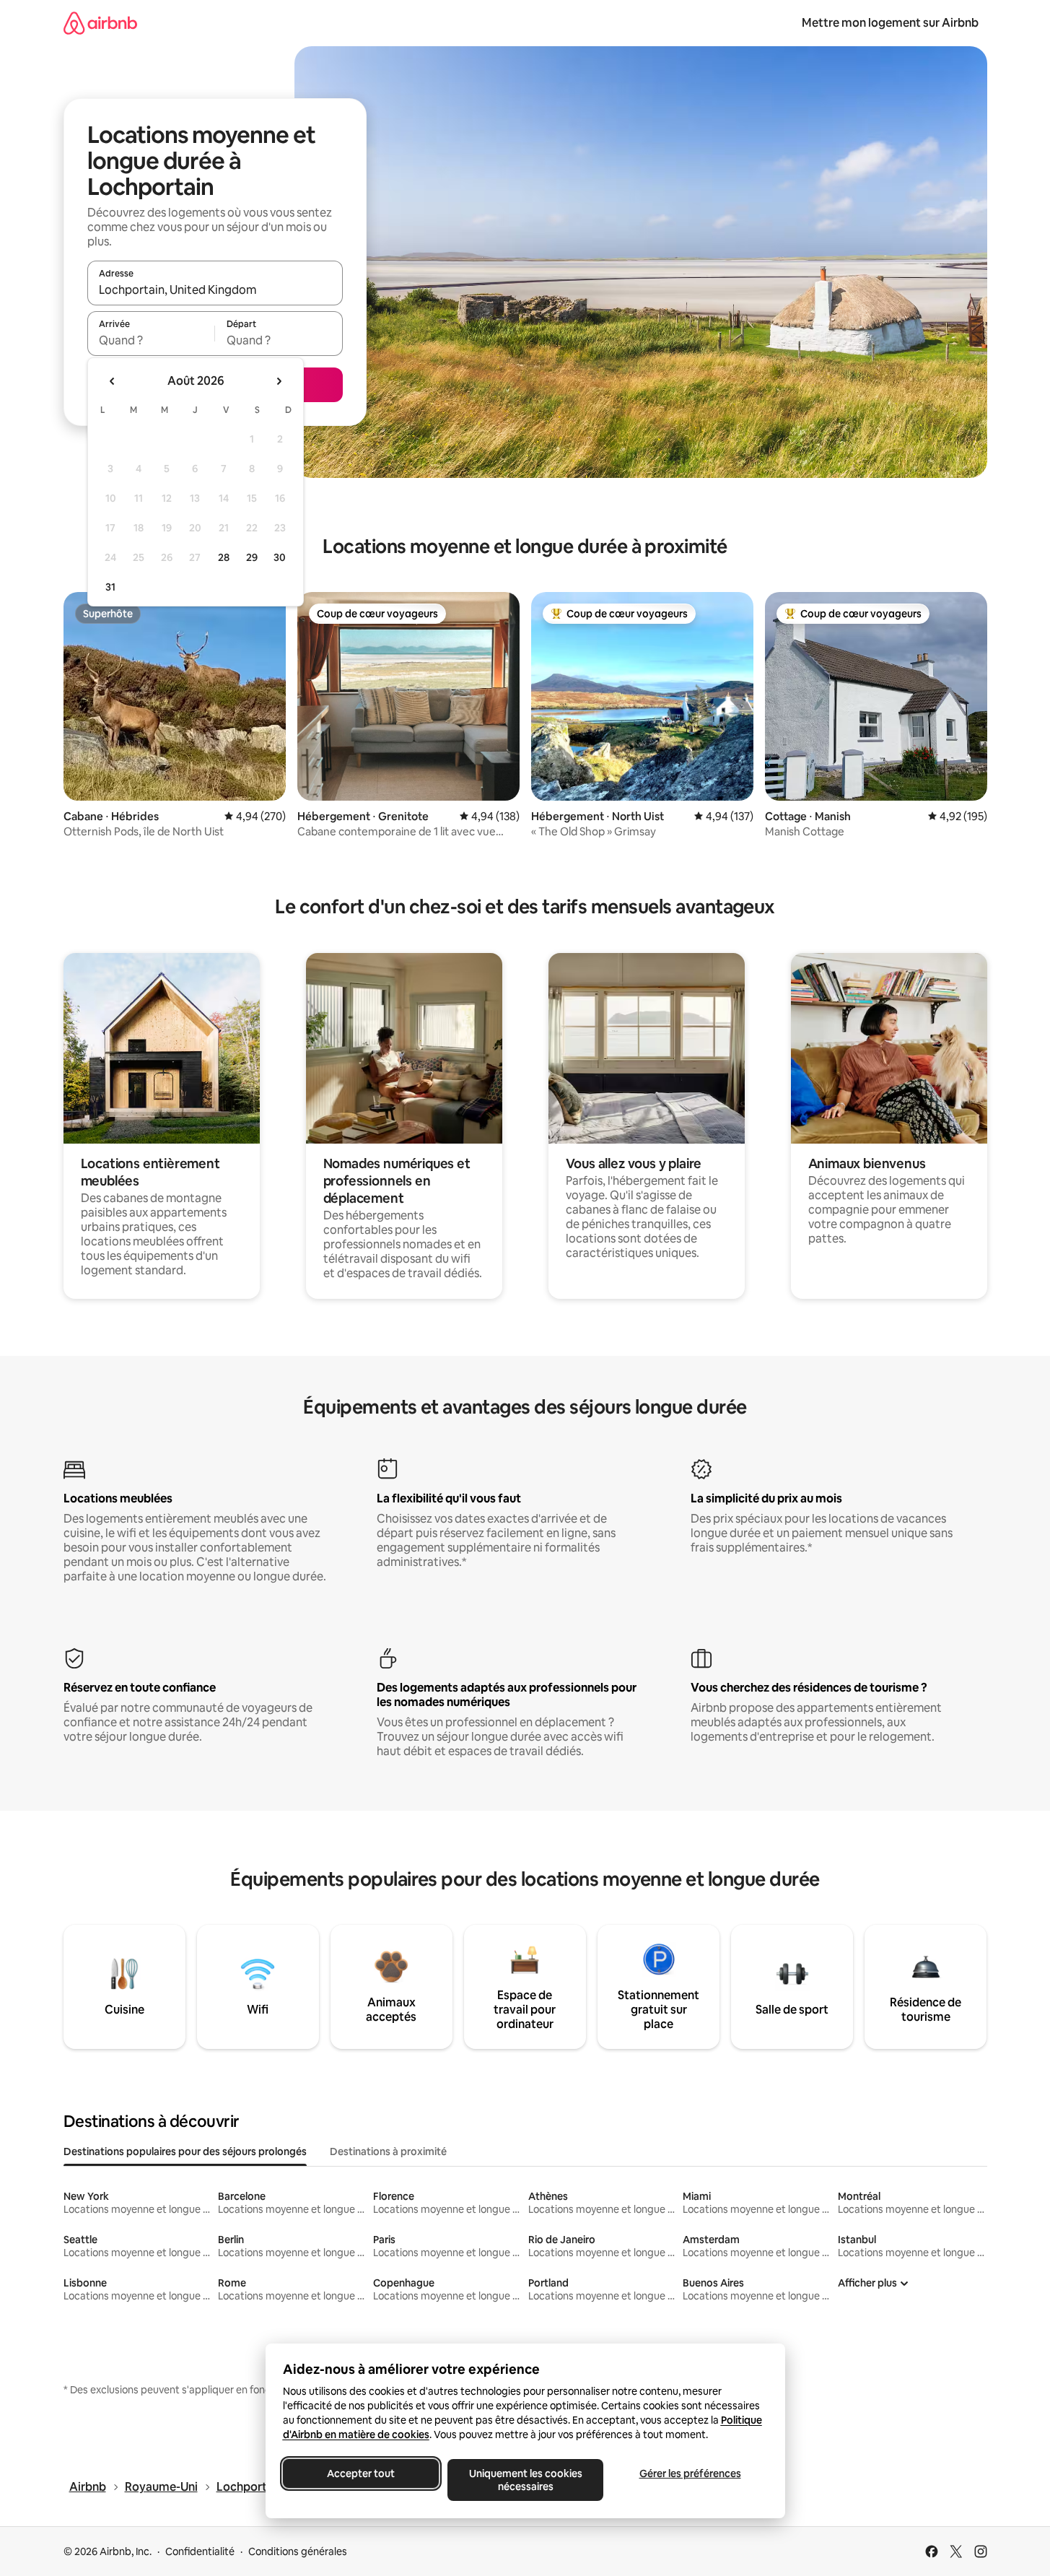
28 (224, 557)
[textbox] (151, 340)
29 (252, 557)
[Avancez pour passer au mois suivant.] (279, 381)
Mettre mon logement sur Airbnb (890, 23)
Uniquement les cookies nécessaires (525, 2480)
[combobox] (215, 290)
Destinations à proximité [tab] (388, 2151)
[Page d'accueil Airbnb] (100, 23)
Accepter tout (361, 2473)
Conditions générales (298, 2551)
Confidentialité (200, 2551)
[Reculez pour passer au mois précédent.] (113, 381)
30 (280, 557)
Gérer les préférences (690, 2473)
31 (110, 587)
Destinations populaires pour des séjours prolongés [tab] (185, 2151)
